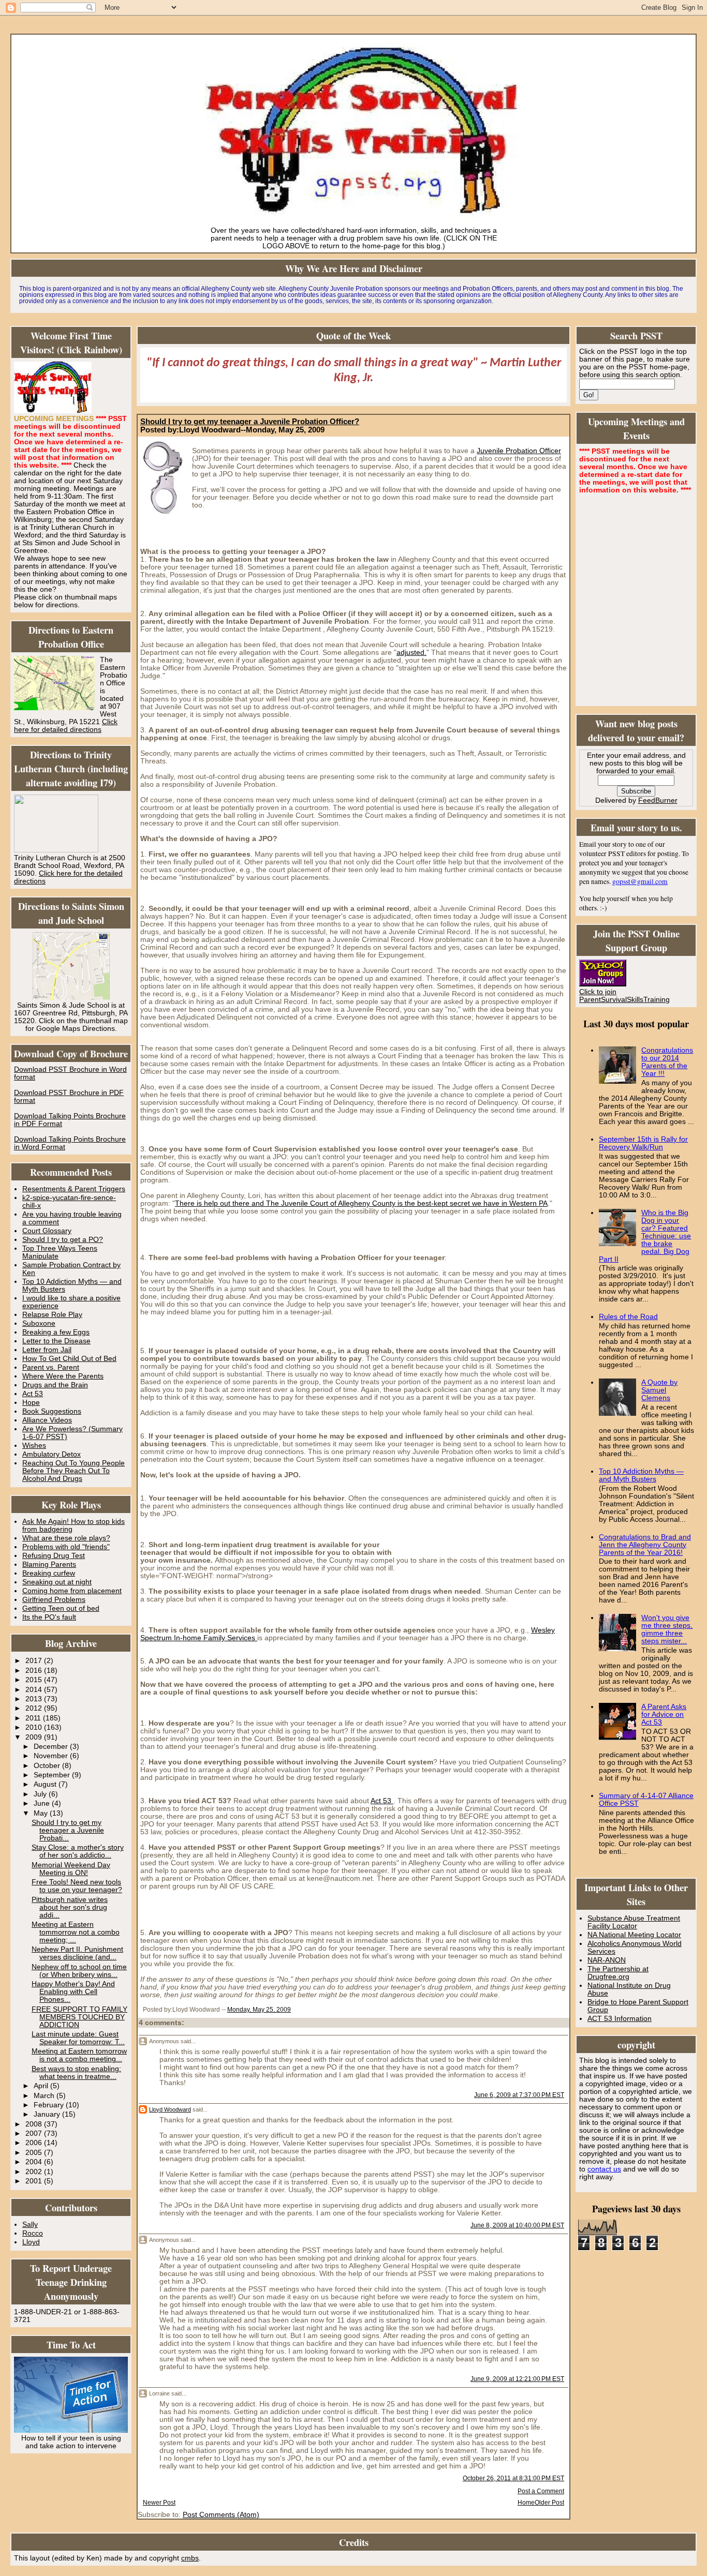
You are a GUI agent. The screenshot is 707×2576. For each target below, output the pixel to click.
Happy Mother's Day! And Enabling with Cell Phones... (73, 1992)
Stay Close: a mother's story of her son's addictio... (78, 1851)
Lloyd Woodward (170, 2109)
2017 (35, 1661)
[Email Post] (293, 2010)
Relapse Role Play (52, 1315)
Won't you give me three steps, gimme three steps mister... (667, 1629)
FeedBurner (658, 800)
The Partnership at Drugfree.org (618, 1973)
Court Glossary (47, 1231)
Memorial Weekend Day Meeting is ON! (71, 1869)
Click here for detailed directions (66, 726)
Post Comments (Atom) (221, 2515)
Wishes (34, 1446)
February (50, 2105)
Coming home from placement (72, 1591)
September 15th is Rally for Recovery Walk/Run (643, 1143)
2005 (35, 2153)
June (43, 1803)
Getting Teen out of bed (61, 1608)
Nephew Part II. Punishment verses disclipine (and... (77, 1953)
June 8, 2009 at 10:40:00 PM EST (517, 2225)
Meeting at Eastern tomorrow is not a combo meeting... (79, 2055)
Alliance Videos (47, 1420)
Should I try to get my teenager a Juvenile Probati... (68, 1830)
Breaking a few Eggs (56, 1332)
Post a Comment (541, 2491)
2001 (35, 2181)
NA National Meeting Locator (634, 1935)
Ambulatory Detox (51, 1454)
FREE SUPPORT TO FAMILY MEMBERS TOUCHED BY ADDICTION (79, 2017)
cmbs (190, 2558)
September (53, 1775)
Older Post (549, 2503)
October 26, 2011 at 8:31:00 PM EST (513, 2478)
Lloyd (31, 2242)
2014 (35, 1690)
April (42, 2086)
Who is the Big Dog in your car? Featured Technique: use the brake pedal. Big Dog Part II (645, 1236)
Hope (31, 1403)
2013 (35, 1699)
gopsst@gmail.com (640, 881)
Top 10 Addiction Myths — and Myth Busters (641, 1475)
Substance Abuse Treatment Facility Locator (634, 1922)
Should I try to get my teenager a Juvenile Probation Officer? (250, 422)
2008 (35, 2124)
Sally (30, 2225)
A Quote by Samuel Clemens (659, 1390)
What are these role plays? (66, 1538)
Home (526, 2503)
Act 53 (33, 1394)
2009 (35, 1737)
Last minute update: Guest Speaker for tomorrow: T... (78, 2038)
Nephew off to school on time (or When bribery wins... (79, 1971)
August (46, 1784)
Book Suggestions (52, 1411)
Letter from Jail (47, 1350)
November (52, 1756)
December (52, 1747)
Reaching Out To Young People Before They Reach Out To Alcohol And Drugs (73, 1471)
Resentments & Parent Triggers (74, 1189)
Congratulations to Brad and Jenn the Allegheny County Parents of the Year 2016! (645, 1545)
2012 (35, 1708)
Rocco (33, 2233)
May (42, 1813)
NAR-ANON (607, 1960)
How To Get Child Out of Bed (69, 1359)
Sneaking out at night (57, 1582)
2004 (35, 2162)
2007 (35, 2133)
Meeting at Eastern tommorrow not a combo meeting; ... (76, 1932)
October (48, 1766)
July (41, 1794)
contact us (604, 2169)
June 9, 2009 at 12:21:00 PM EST (517, 2379)
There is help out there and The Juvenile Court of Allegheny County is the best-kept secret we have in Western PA (361, 1203)
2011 (34, 1718)
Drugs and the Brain (55, 1385)
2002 (35, 2172)
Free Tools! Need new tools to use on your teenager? (77, 1886)
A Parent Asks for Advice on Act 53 (664, 1714)
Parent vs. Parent (51, 1367)
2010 (35, 1727)
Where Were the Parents (63, 1376)
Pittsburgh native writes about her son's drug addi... (70, 1907)
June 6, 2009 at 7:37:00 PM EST (519, 2095)
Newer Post (159, 2503)
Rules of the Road (628, 1317)
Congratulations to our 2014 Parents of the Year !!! (667, 1062)
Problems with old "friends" (66, 1547)
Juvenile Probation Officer (519, 451)
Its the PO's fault (49, 1617)
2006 (35, 2143)
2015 (35, 1680)
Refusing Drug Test (54, 1556)
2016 (35, 1671)
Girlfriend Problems (54, 1600)
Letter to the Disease (56, 1341)
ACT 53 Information (620, 2019)
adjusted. (411, 653)
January (48, 2114)
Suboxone (39, 1323)
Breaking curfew (49, 1573)
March (45, 2096)
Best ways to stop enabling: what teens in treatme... (76, 2073)
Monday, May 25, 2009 (259, 2010)
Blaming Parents (49, 1564)
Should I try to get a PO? (63, 1240)
